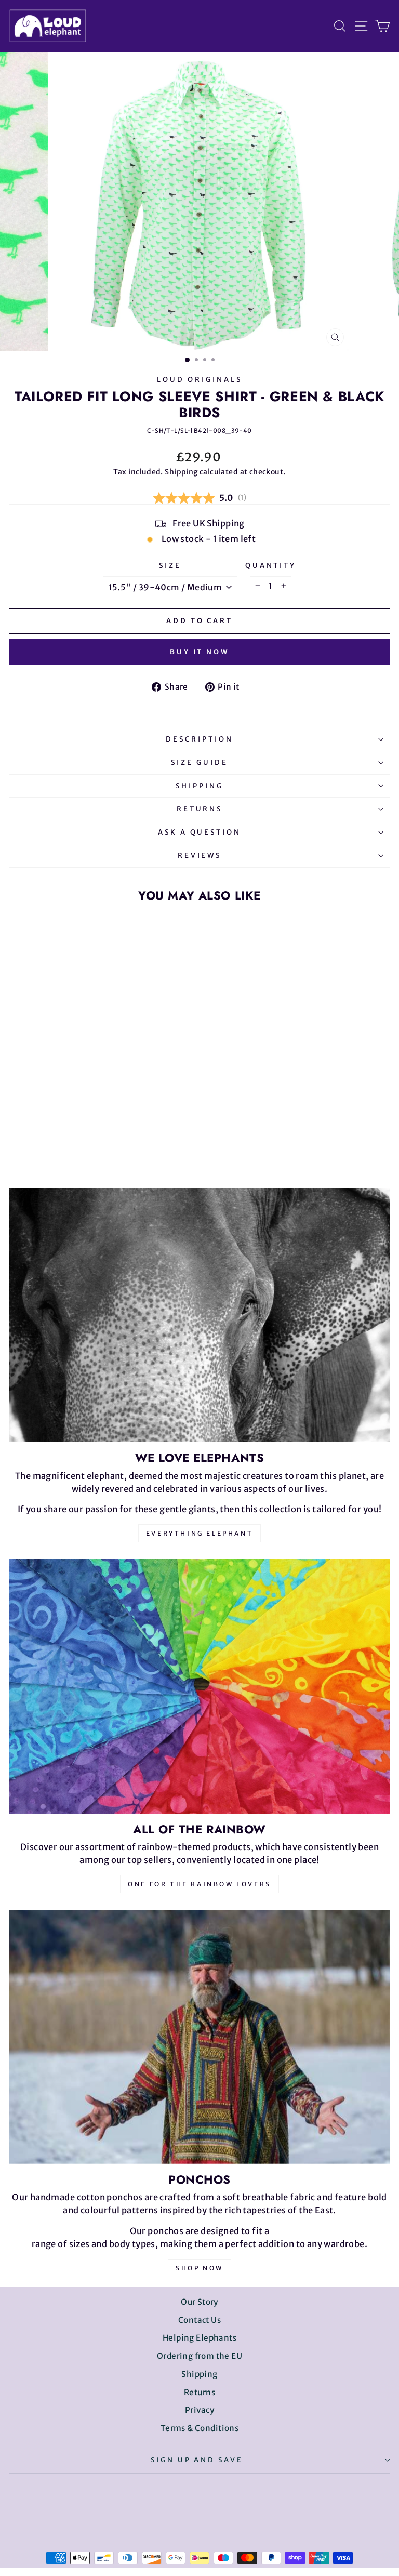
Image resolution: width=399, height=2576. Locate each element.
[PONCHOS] (199, 2037)
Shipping (181, 472)
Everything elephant (199, 1533)
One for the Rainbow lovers (199, 1884)
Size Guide (199, 763)
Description (199, 739)
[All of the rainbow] (199, 1686)
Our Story (199, 2302)
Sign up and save (197, 2460)
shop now (199, 2268)
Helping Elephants (199, 2338)
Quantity (271, 566)
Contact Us (199, 2320)
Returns (200, 809)
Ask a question (200, 832)
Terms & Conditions (199, 2428)
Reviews (200, 856)
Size (170, 566)
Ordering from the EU (199, 2356)
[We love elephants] (199, 1315)
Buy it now (199, 652)
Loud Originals (199, 380)
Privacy (199, 2410)
